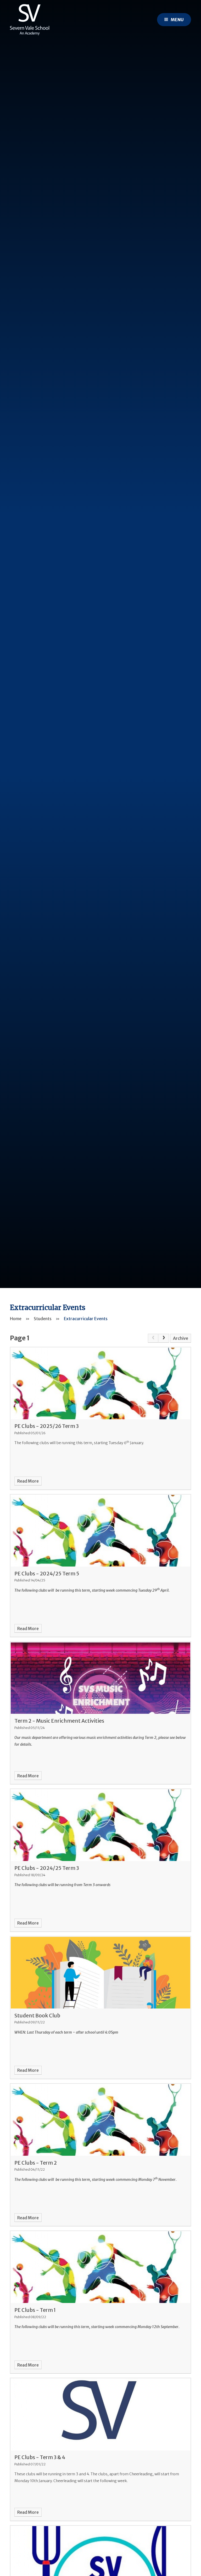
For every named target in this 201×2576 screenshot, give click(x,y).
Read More (28, 1481)
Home (16, 1319)
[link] (153, 1338)
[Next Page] (164, 1338)
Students (43, 1319)
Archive (181, 1338)
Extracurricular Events (86, 1319)
